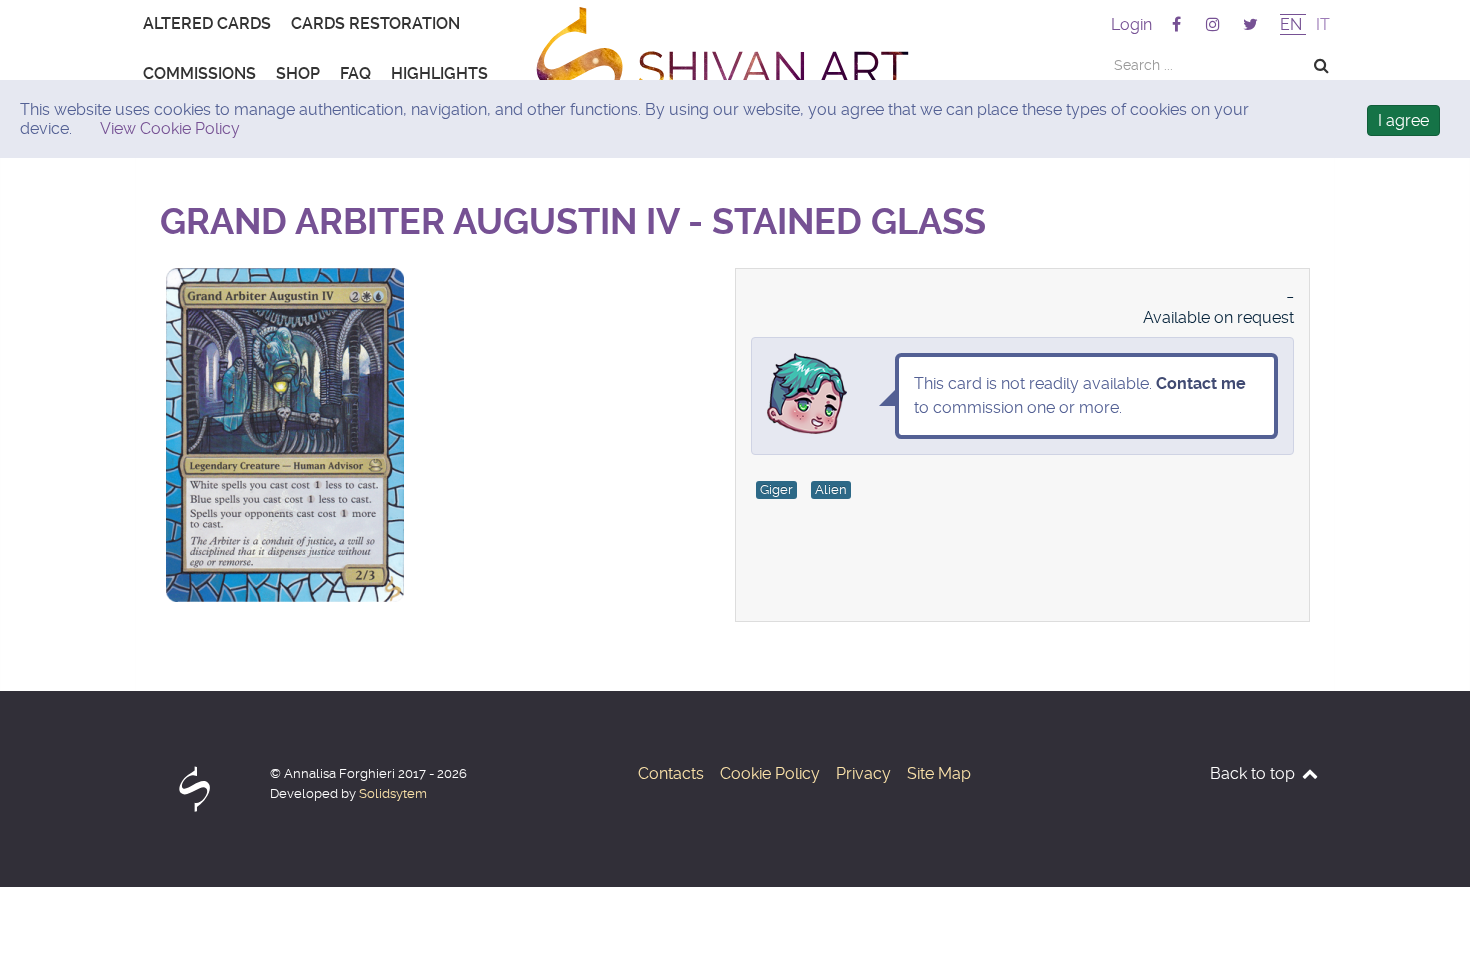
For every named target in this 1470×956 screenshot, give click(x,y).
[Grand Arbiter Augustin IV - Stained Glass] (285, 277)
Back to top (1254, 773)
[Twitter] (1250, 24)
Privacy (863, 773)
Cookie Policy (770, 773)
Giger (776, 489)
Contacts (671, 773)
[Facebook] (1177, 24)
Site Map (939, 773)
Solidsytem (393, 793)
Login (1131, 24)
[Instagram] (1215, 24)
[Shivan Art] (735, 70)
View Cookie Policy (170, 128)
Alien (831, 489)
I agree (1403, 120)
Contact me (1201, 383)
